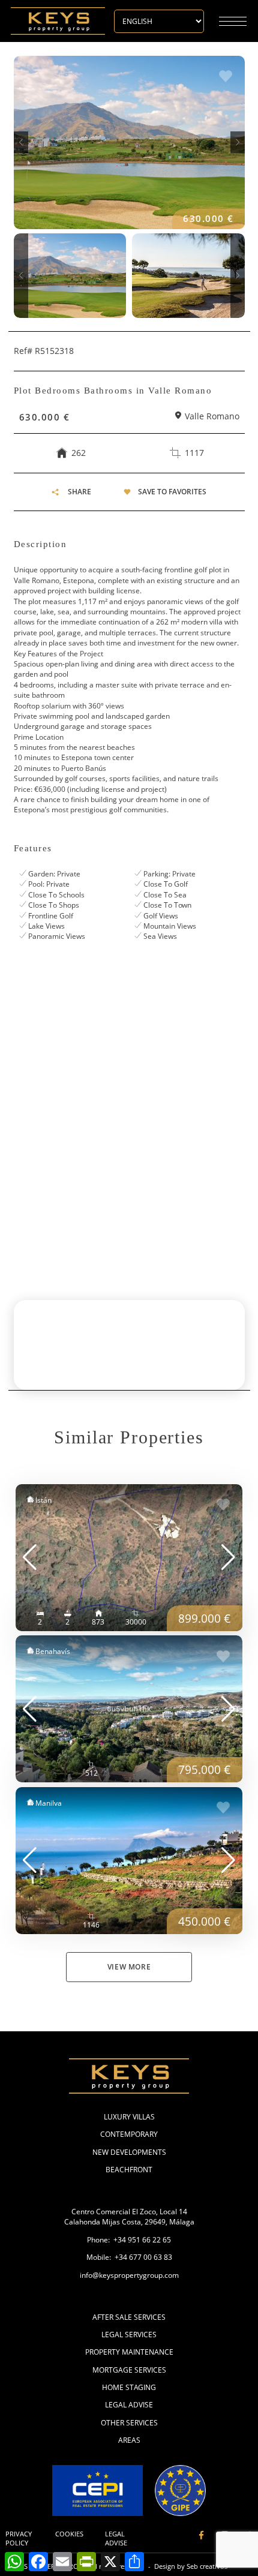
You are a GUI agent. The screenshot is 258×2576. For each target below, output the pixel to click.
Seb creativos (207, 2566)
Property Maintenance (129, 2352)
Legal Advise (129, 2405)
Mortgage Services (129, 2370)
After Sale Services (129, 2317)
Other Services (129, 2423)
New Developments (129, 2152)
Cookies (69, 2534)
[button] (21, 142)
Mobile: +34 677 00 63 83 (129, 2257)
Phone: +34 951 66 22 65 (129, 2240)
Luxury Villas (129, 2117)
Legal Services (129, 2335)
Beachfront (129, 2170)
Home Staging (129, 2387)
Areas (129, 2440)
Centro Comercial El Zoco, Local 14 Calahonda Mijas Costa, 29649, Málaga (129, 2217)
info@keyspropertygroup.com (129, 2275)
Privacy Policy (19, 2539)
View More (129, 1967)
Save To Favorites (172, 492)
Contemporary (129, 2134)
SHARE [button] (79, 492)
